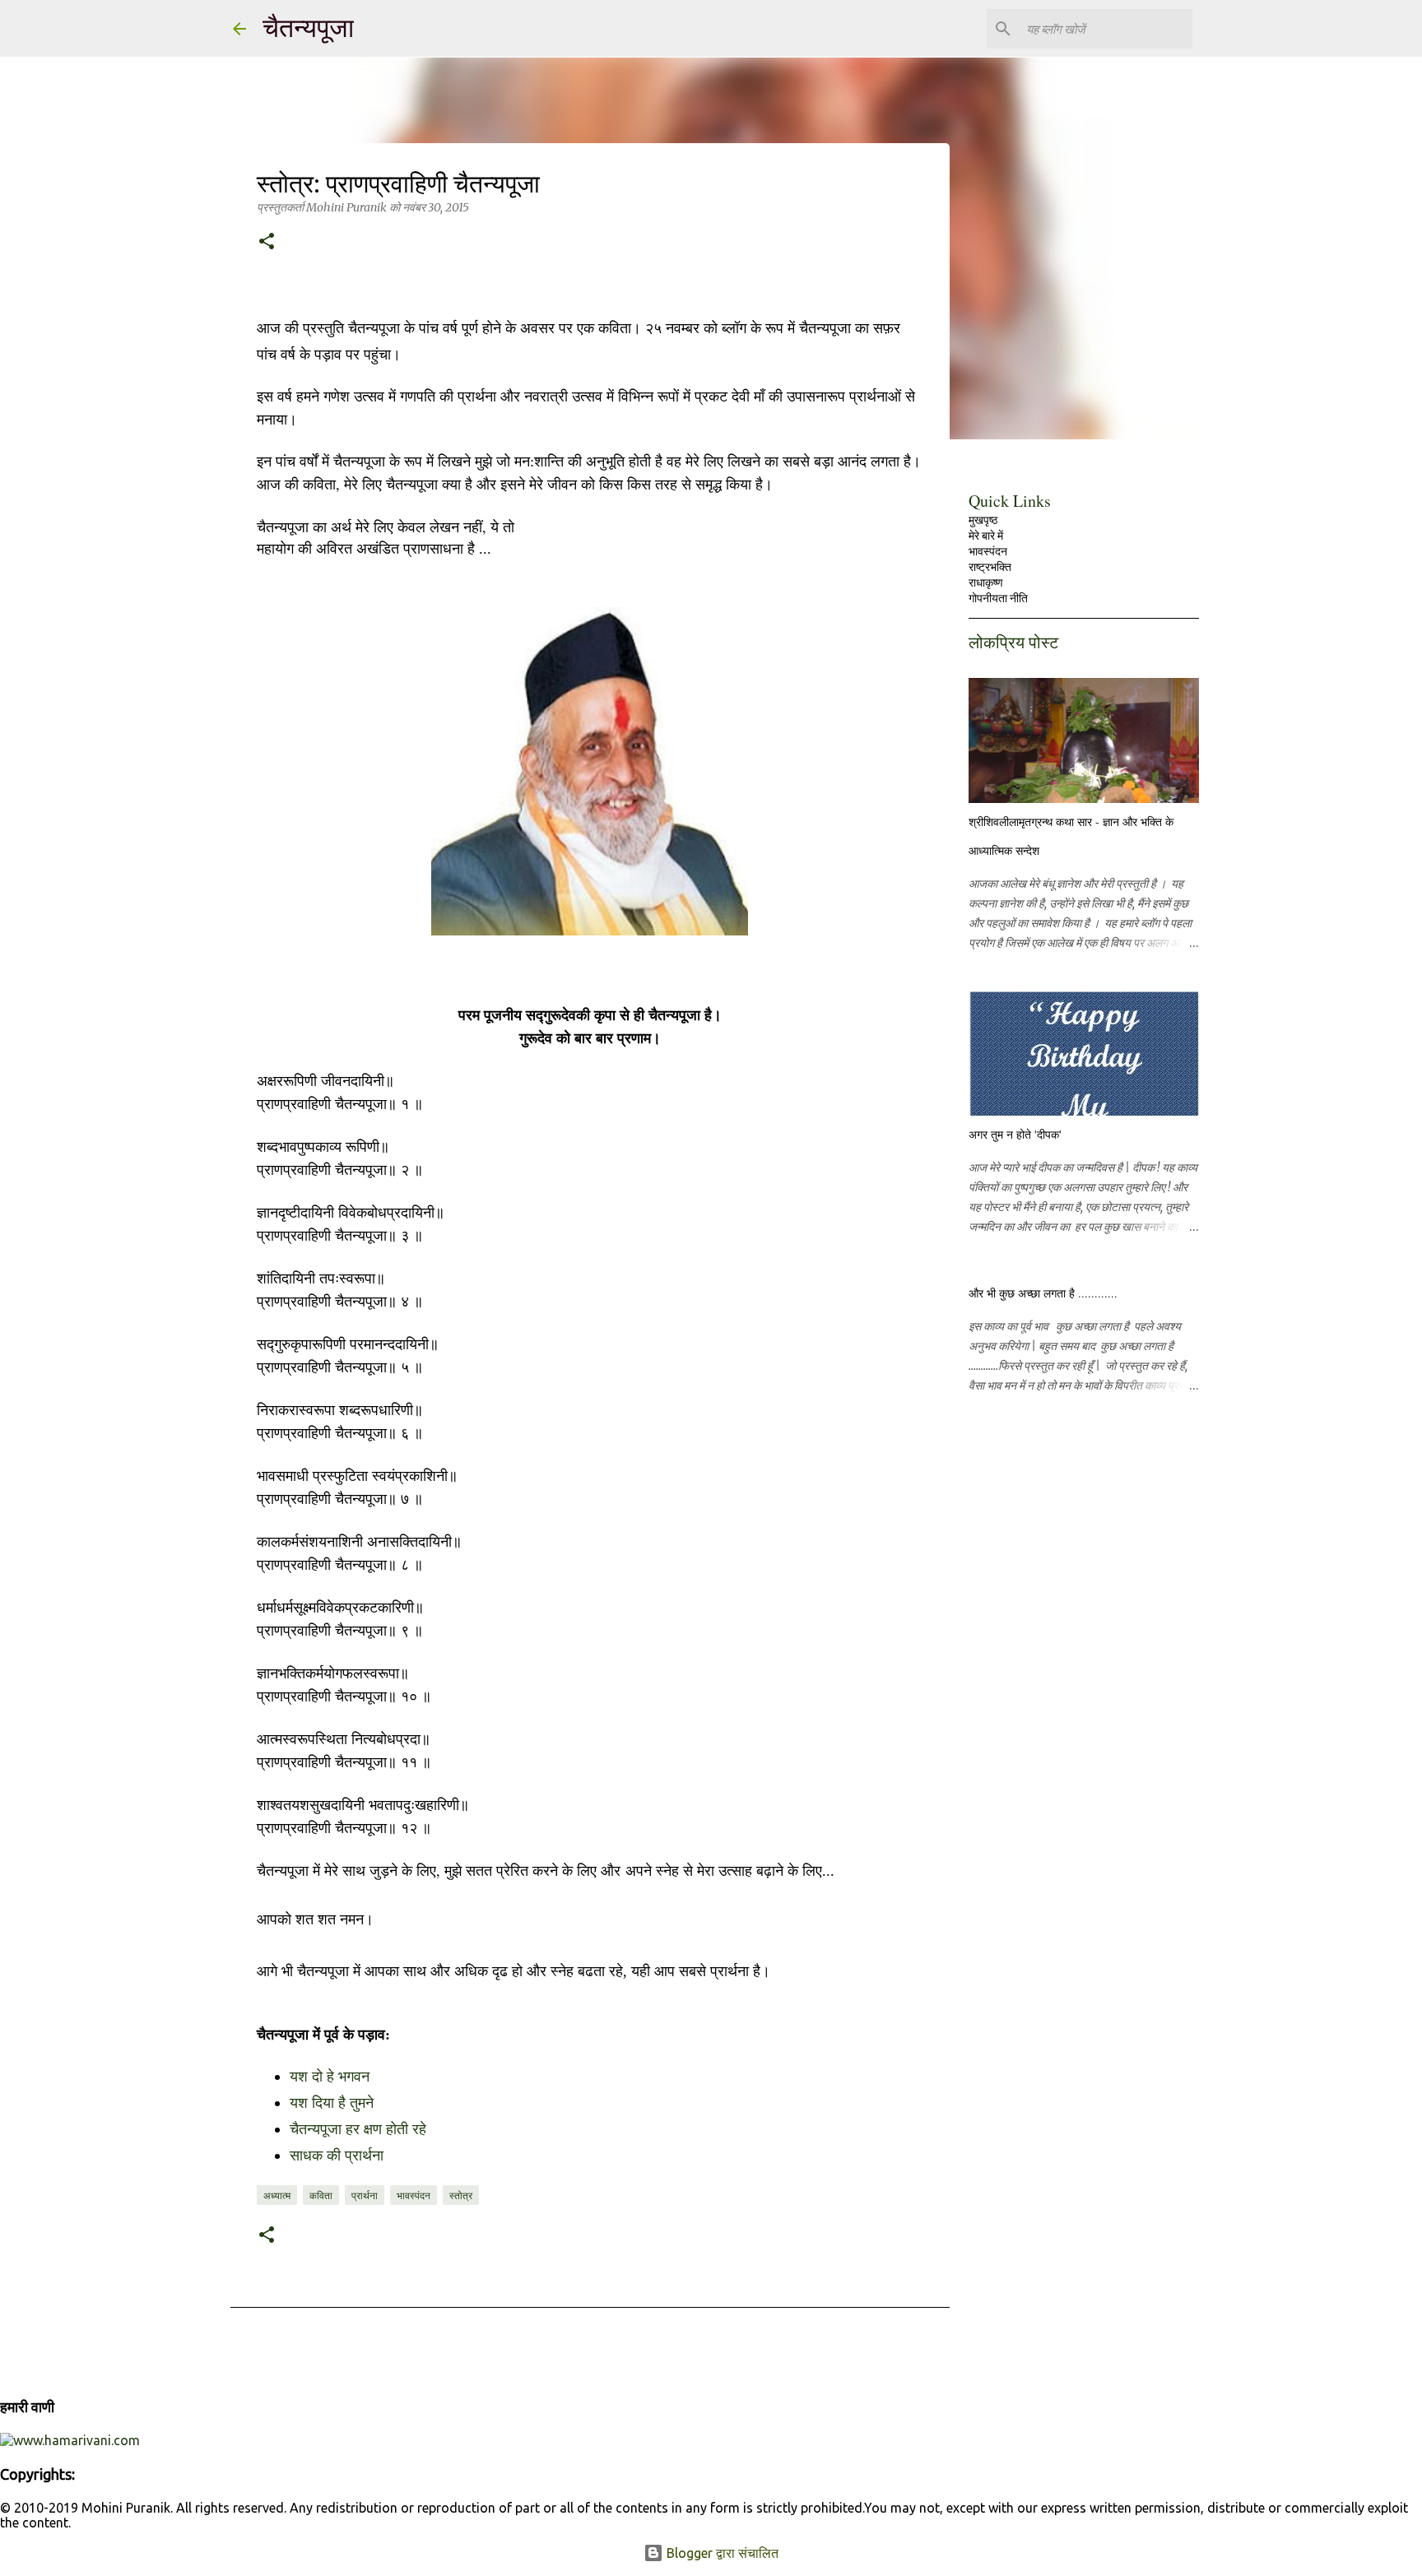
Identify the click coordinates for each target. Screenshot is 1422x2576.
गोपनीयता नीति (998, 598)
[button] (267, 243)
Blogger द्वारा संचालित (721, 2553)
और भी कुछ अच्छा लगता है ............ (1043, 1293)
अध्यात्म (277, 2195)
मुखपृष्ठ (983, 520)
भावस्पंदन (414, 2195)
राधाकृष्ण (986, 583)
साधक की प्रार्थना (337, 2156)
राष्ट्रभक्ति (990, 567)
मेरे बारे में (986, 536)
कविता (321, 2195)
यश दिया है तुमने (332, 2103)
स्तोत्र (461, 2195)
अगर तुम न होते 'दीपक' (1015, 1134)
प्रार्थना (365, 2195)
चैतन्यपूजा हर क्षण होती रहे (358, 2129)
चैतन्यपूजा (308, 28)
